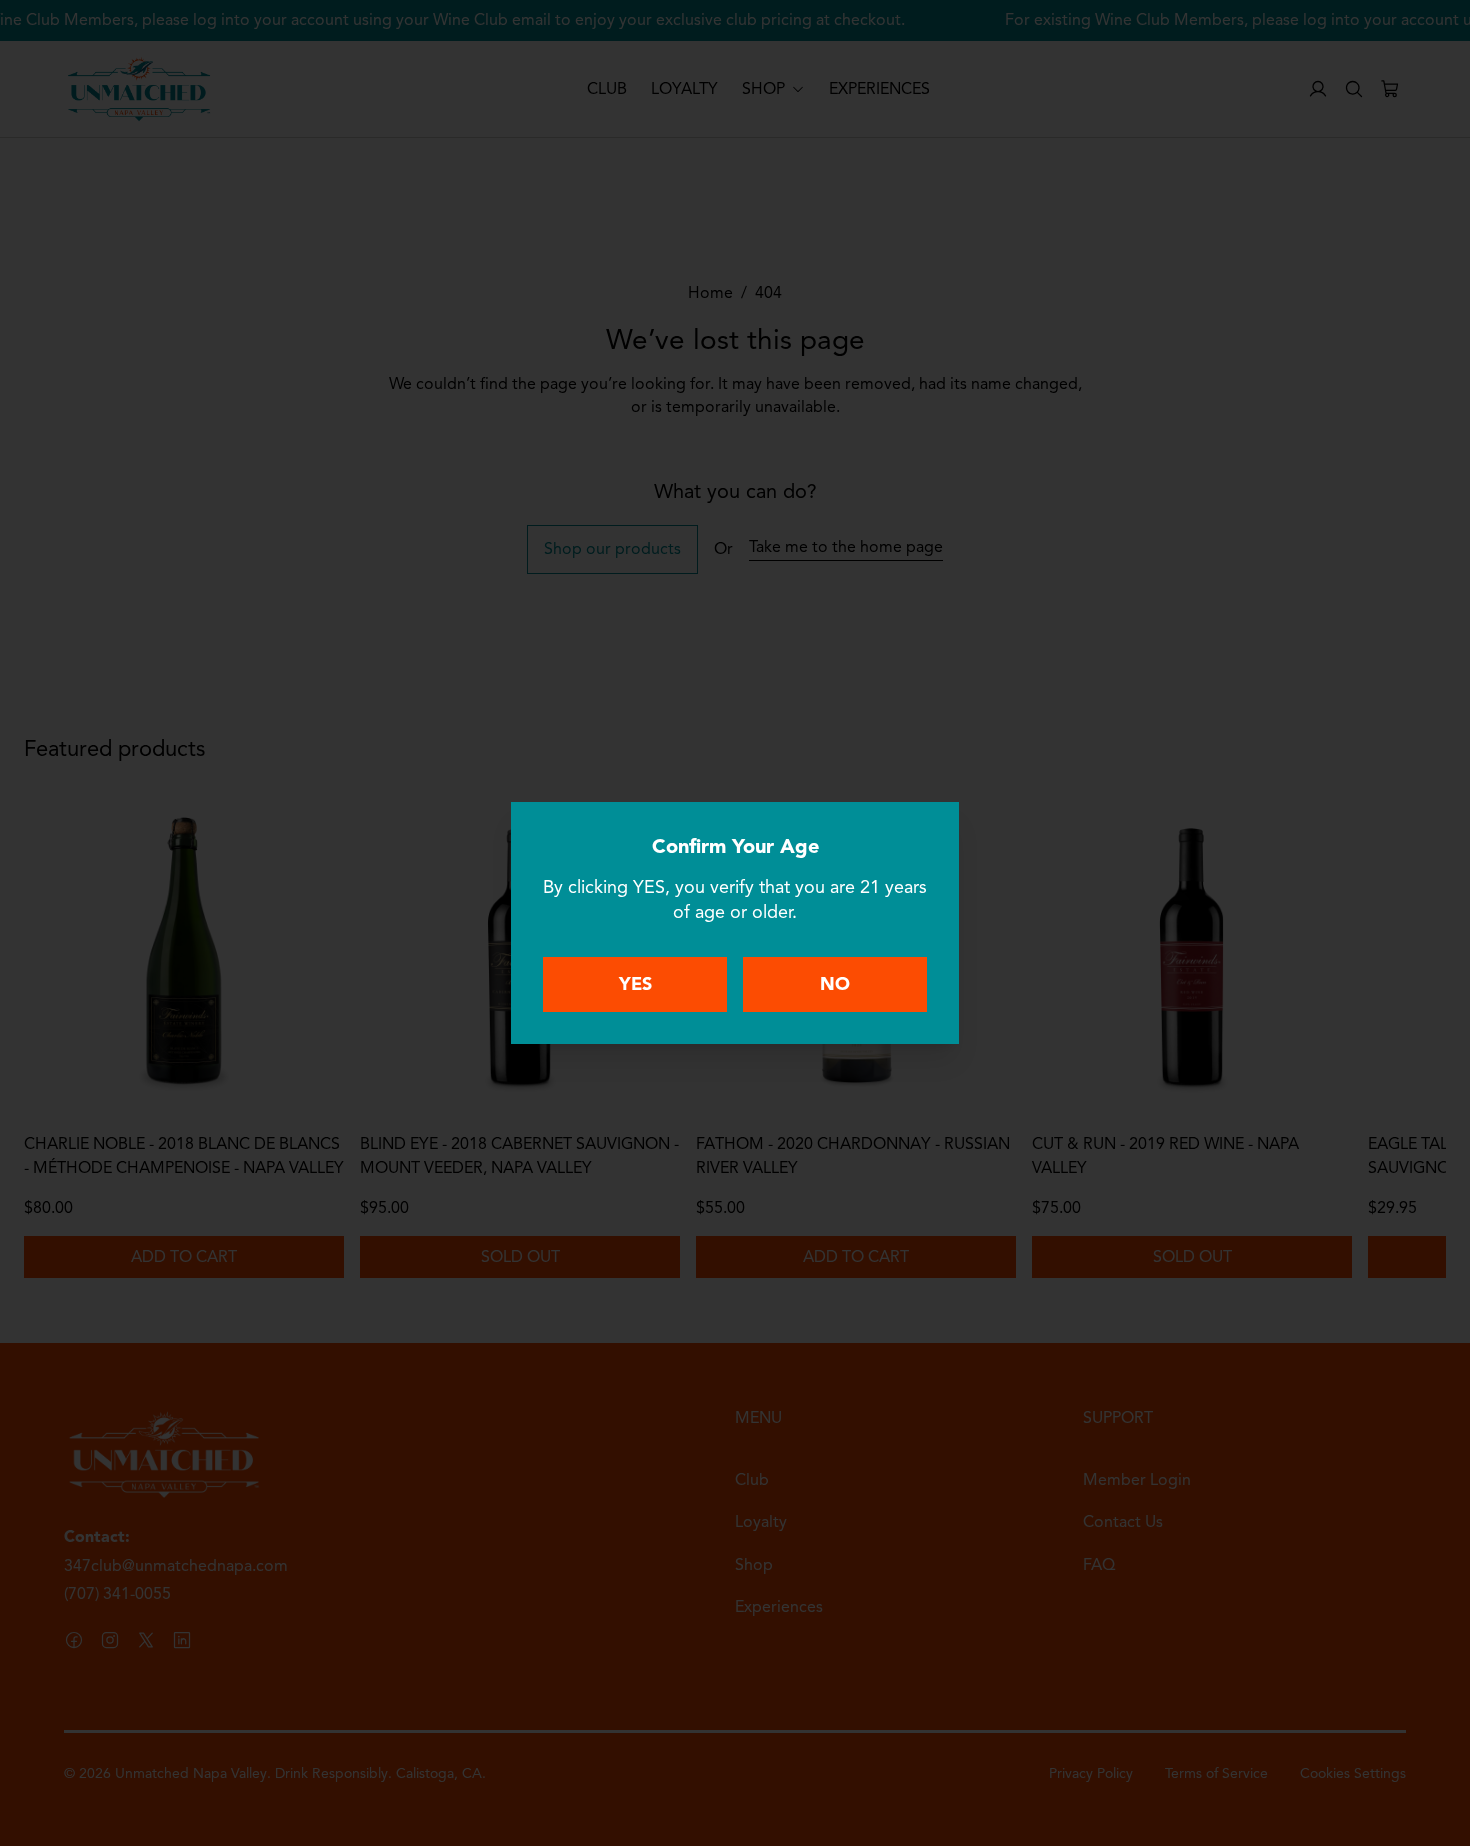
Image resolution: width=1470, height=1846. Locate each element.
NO (835, 984)
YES (635, 984)
